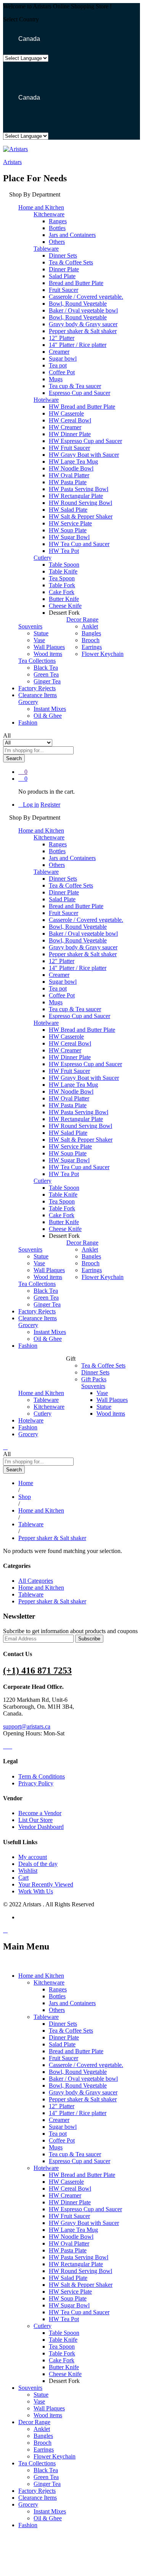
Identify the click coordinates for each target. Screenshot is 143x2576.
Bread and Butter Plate (76, 283)
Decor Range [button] (82, 619)
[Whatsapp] (14, 1746)
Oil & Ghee (48, 716)
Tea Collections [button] (37, 661)
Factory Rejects (37, 688)
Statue (41, 633)
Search (14, 758)
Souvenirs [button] (30, 626)
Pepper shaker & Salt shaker (83, 331)
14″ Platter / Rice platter (78, 345)
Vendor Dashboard (41, 1827)
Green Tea (46, 674)
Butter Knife (64, 599)
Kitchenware (49, 1407)
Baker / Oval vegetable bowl (83, 310)
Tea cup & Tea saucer (75, 386)
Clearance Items (38, 695)
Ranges (58, 221)
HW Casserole (66, 413)
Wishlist (28, 1871)
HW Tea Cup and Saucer (79, 544)
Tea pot (58, 365)
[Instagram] (10, 1746)
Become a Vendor (40, 1813)
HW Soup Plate (68, 530)
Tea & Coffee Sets (71, 262)
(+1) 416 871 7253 (37, 1671)
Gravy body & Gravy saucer (83, 324)
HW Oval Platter (69, 475)
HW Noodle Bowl (71, 468)
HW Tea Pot (64, 551)
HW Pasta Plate (68, 482)
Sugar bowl (63, 358)
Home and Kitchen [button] (41, 207)
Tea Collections (37, 2463)
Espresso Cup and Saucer (80, 393)
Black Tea (46, 668)
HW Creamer (65, 427)
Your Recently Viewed (46, 1884)
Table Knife (63, 571)
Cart (23, 1878)
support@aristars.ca (27, 1726)
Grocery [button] (28, 702)
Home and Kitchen (41, 1588)
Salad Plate (62, 276)
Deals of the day (38, 1864)
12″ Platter (62, 338)
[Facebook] (5, 1746)
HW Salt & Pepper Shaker (81, 516)
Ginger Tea (47, 681)
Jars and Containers (72, 235)
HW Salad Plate (68, 510)
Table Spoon (64, 565)
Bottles (57, 228)
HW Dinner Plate (70, 434)
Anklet (90, 626)
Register (50, 805)
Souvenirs (30, 2388)
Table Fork (62, 585)
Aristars (12, 162)
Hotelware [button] (46, 400)
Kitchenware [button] (49, 214)
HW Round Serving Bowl (80, 503)
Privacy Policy (36, 1783)
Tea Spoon (62, 578)
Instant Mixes (50, 709)
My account (33, 1857)
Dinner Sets (63, 255)
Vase (39, 640)
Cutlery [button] (43, 558)
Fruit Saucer (63, 290)
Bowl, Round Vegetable (78, 304)
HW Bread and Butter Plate (82, 407)
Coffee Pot (62, 372)
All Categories (36, 1581)
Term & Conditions (42, 1776)
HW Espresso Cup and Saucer (85, 441)
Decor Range (34, 2422)
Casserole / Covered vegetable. (86, 297)
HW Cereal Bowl (70, 420)
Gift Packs (94, 1379)
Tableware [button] (46, 249)
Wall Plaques (49, 647)
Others (57, 242)
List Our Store (35, 1820)
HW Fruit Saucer (69, 448)
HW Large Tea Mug (73, 462)
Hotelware (31, 1420)
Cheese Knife (65, 606)
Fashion (28, 723)
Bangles (91, 633)
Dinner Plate (64, 269)
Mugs (56, 379)
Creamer (59, 352)
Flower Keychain (103, 654)
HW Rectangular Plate (76, 496)
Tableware (46, 1400)
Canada (28, 39)
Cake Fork (62, 592)
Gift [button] (71, 1359)
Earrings (92, 647)
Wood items (48, 654)
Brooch (91, 640)
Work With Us (36, 1891)
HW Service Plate (70, 523)
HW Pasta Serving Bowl (79, 489)
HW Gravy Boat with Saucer (84, 455)
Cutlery (43, 1414)
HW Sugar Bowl (69, 537)
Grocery (28, 1434)
